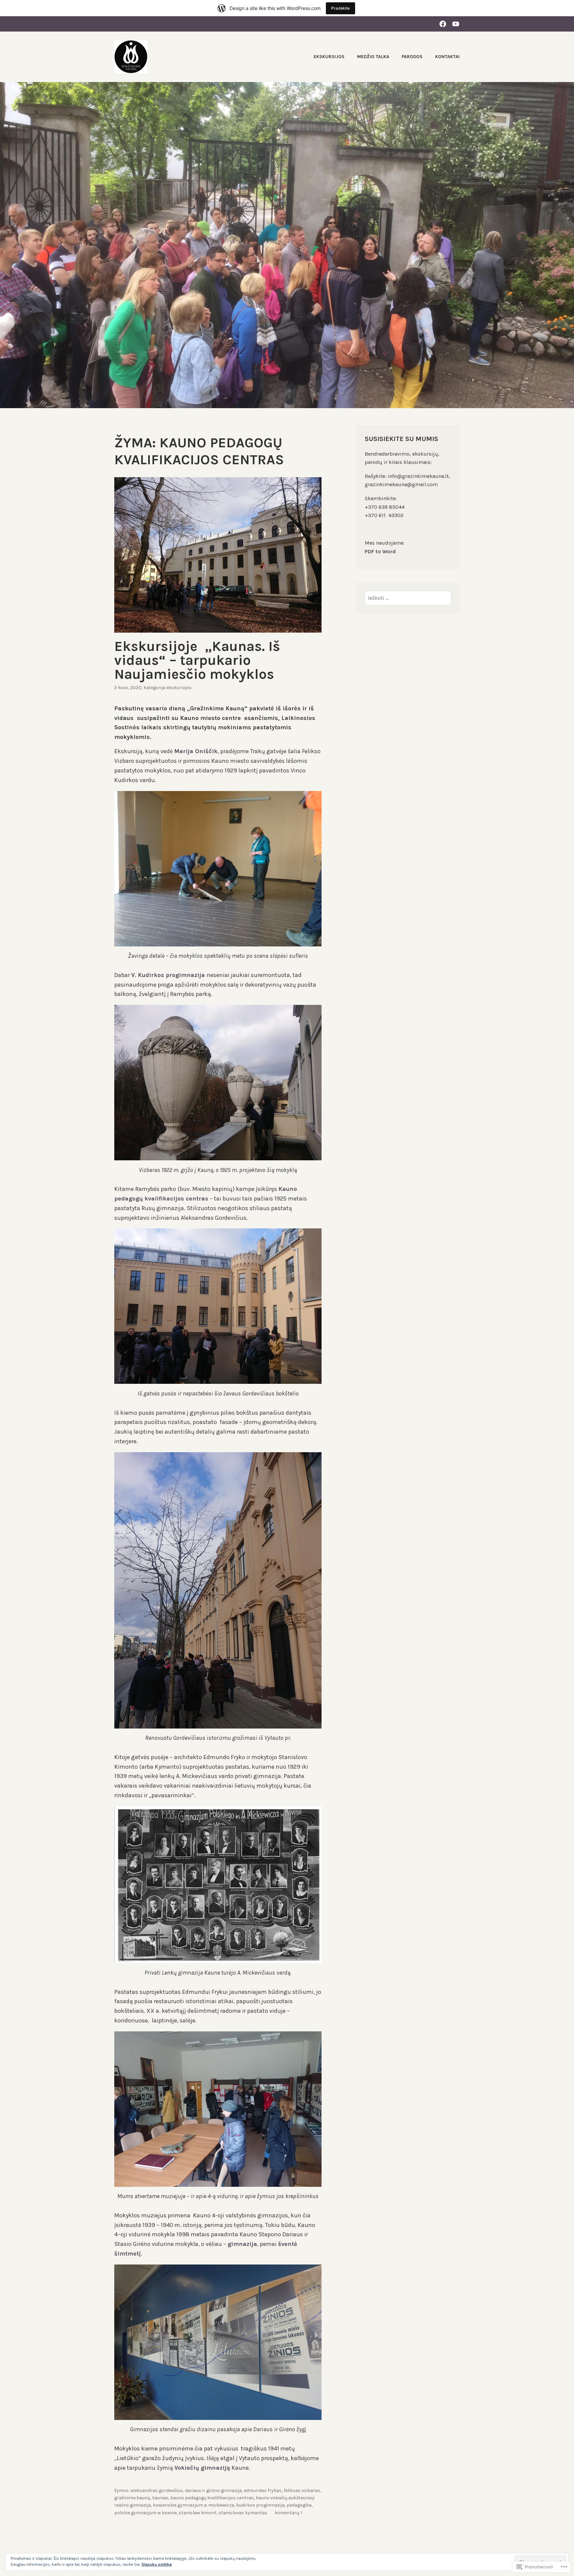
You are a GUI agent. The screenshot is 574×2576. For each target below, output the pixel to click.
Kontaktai (447, 57)
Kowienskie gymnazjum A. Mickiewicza (193, 2505)
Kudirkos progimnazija (260, 2505)
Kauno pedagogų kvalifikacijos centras (212, 2498)
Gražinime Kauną (132, 2498)
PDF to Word (380, 551)
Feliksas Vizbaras (302, 2490)
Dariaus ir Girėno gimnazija (213, 2490)
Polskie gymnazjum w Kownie (145, 2513)
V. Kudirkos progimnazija (169, 975)
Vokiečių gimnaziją (202, 2468)
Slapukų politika (157, 2564)
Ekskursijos (329, 57)
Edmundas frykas (263, 2490)
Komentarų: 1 (288, 2513)
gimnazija (242, 2244)
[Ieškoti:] (408, 598)
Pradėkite (340, 8)
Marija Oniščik (196, 751)
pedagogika (299, 2505)
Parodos (412, 57)
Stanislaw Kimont (198, 2513)
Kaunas (160, 2498)
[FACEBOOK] (443, 24)
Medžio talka (373, 57)
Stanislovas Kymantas (243, 2513)
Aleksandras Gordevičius (157, 2490)
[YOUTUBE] (456, 24)
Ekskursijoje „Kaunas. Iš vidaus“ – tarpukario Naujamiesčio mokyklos (197, 660)
